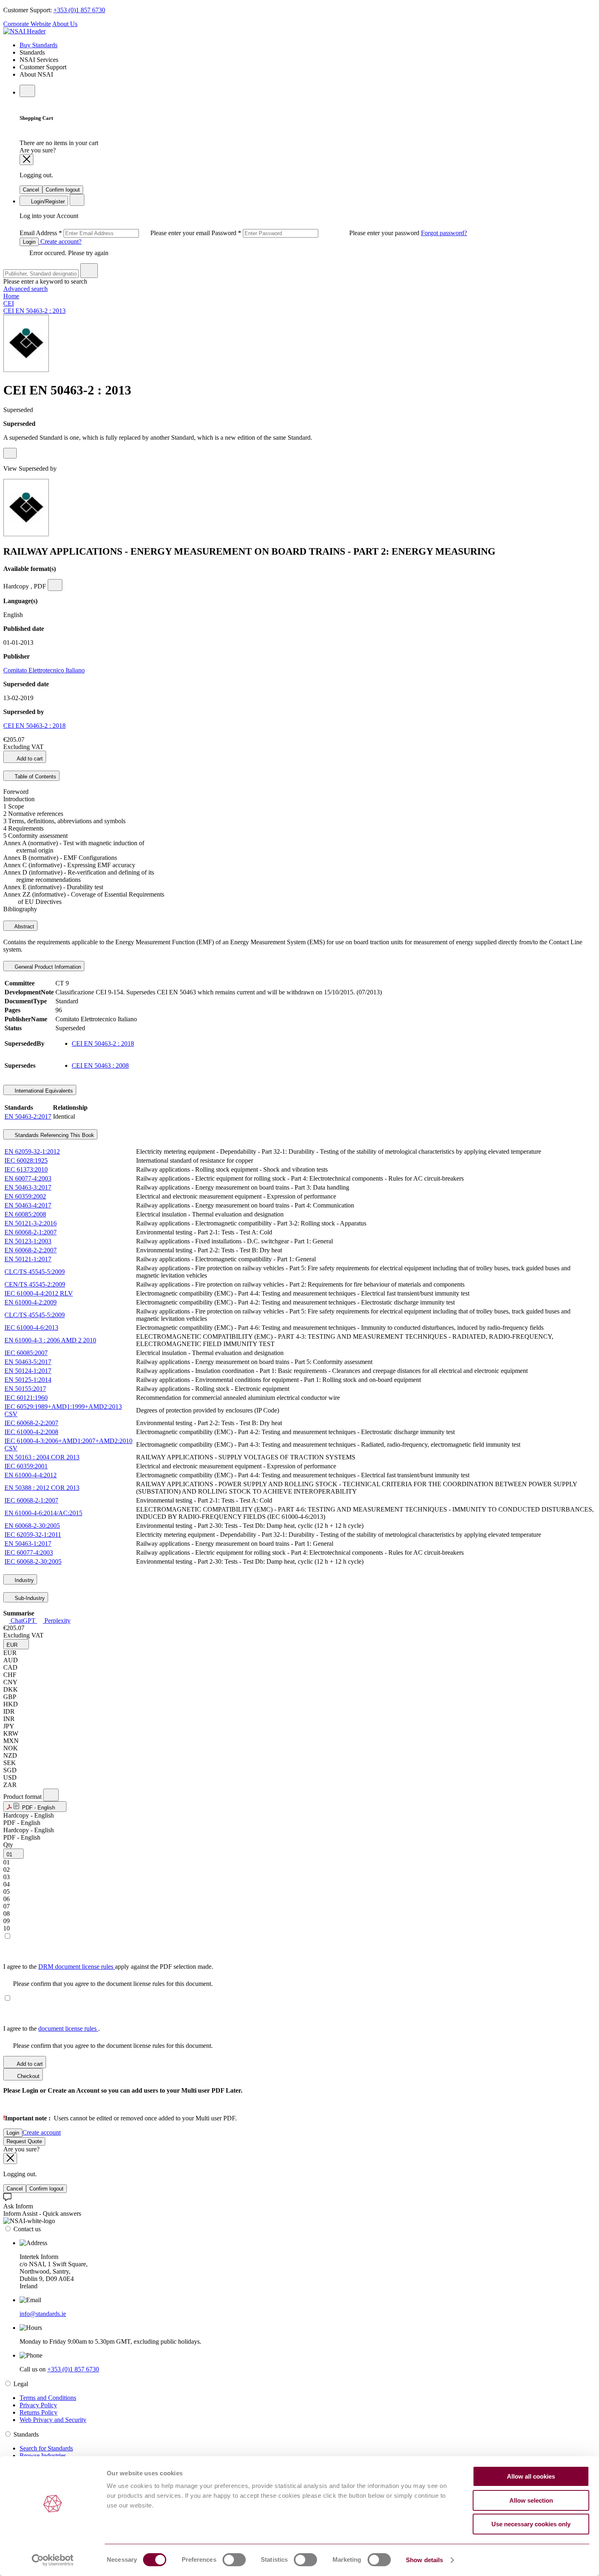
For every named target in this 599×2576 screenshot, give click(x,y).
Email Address (116, 233)
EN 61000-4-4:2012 (31, 1475)
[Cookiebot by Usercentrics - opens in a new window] (53, 2560)
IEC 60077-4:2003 (29, 1552)
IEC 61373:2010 (26, 1169)
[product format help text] (51, 1795)
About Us (65, 24)
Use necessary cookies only (531, 2524)
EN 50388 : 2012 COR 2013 (42, 1488)
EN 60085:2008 (25, 1214)
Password (316, 233)
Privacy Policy (38, 2405)
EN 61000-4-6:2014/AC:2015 (43, 1513)
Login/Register (47, 202)
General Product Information (47, 967)
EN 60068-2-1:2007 (31, 1232)
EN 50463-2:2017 (28, 1116)
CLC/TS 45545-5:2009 (35, 1272)
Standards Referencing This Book (54, 1135)
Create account (42, 2132)
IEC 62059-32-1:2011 (33, 1535)
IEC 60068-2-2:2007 (31, 1423)
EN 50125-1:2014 (28, 1380)
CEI (9, 303)
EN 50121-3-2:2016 (31, 1223)
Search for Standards (46, 2448)
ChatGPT (23, 1621)
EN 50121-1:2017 (28, 1259)
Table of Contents (35, 777)
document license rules (68, 2028)
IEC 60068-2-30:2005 (33, 1561)
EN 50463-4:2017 (28, 1205)
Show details (424, 2560)
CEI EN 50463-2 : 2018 (34, 726)
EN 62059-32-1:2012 (32, 1151)
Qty (8, 1845)
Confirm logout (63, 190)
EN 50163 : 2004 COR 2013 (42, 1457)
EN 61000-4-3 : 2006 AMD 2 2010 (50, 1340)
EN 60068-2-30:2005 (32, 1526)
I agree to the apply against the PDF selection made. (108, 1967)
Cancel (31, 190)
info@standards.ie (43, 2314)
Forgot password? (444, 233)
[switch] (234, 2560)
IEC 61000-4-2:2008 (31, 1432)
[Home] (24, 31)
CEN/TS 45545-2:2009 (35, 1284)
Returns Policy (39, 2412)
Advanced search (25, 289)
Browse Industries (43, 2456)
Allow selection (531, 2500)
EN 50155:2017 (25, 1389)
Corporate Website (27, 24)
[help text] (10, 453)
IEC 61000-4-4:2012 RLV (39, 1293)
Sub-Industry (29, 1598)
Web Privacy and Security (53, 2420)
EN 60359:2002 (25, 1196)
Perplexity (57, 1621)
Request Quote (24, 2141)
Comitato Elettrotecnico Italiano (44, 670)
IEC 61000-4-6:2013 (31, 1328)
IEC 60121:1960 (26, 1398)
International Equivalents (43, 1091)
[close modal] (26, 160)
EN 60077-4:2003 (28, 1178)
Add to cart (29, 759)
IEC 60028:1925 (26, 1160)
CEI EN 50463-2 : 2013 (34, 311)
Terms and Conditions (48, 2398)
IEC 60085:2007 (26, 1353)
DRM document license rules (77, 1967)
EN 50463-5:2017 (28, 1362)
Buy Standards (39, 45)
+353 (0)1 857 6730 (79, 10)
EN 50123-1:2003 (28, 1241)
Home (11, 296)
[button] (16, 1644)
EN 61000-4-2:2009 (31, 1302)
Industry (23, 1580)
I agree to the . (52, 2028)
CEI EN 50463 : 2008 (100, 1065)
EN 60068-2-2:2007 (31, 1250)
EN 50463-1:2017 (28, 1544)
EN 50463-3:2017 (28, 1187)
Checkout (28, 2076)
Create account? (60, 241)
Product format (23, 1797)
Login (29, 242)
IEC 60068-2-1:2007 (31, 1500)
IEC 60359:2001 (26, 1466)
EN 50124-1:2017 (28, 1371)
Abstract (24, 927)
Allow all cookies (531, 2476)
